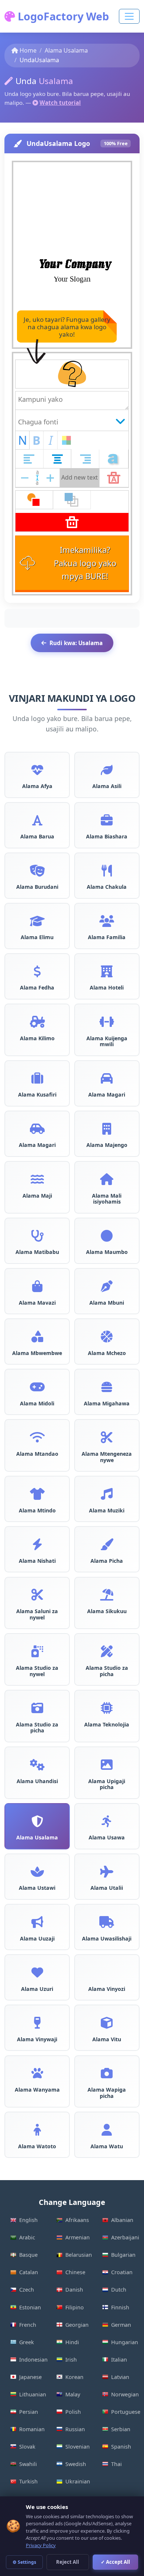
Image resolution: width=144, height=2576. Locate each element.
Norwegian (125, 2394)
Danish (74, 2290)
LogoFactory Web (62, 16)
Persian (29, 2412)
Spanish (121, 2447)
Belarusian (79, 2255)
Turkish (28, 2481)
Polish (73, 2412)
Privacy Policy (41, 2545)
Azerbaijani (125, 2237)
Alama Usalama (66, 50)
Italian (119, 2360)
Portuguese (125, 2412)
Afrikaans (77, 2220)
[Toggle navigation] (129, 16)
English (28, 2220)
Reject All (68, 2562)
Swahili (28, 2464)
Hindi (72, 2342)
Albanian (122, 2220)
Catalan (29, 2272)
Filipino (75, 2307)
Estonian (30, 2307)
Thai (116, 2464)
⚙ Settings (24, 2562)
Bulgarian (123, 2255)
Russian (75, 2429)
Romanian (32, 2429)
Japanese (30, 2377)
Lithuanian (33, 2394)
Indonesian (33, 2360)
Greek (27, 2342)
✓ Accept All (115, 2562)
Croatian (122, 2272)
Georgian (77, 2325)
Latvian (120, 2377)
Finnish (120, 2307)
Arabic (27, 2237)
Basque (28, 2255)
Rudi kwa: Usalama (76, 643)
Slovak (27, 2447)
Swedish (76, 2464)
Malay (73, 2394)
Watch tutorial (60, 103)
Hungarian (125, 2342)
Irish (71, 2360)
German (121, 2325)
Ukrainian (78, 2481)
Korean (74, 2377)
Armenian (78, 2237)
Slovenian (78, 2447)
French (28, 2325)
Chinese (75, 2272)
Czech (27, 2290)
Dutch (119, 2290)
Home (28, 50)
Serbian (121, 2429)
